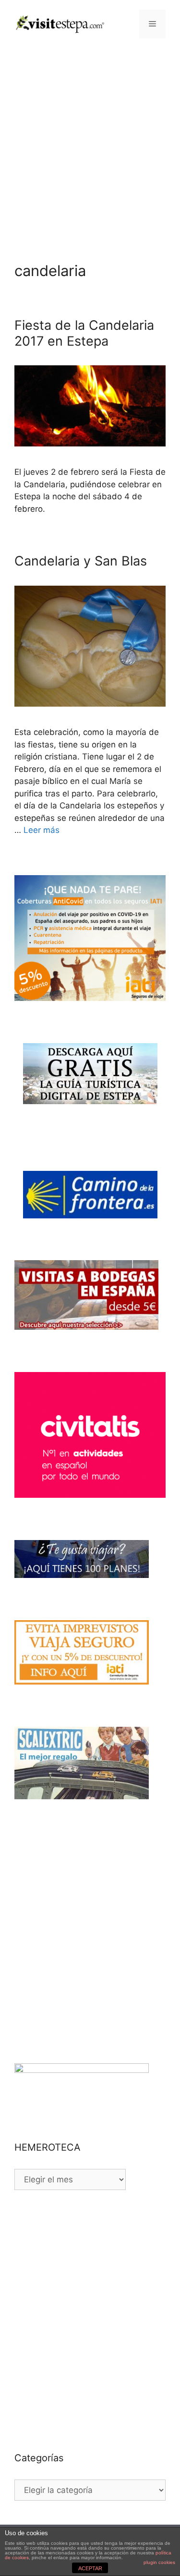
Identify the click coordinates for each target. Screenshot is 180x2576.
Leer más (42, 830)
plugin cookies (159, 2562)
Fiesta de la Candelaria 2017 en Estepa (84, 333)
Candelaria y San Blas (81, 561)
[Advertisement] (90, 143)
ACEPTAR (90, 2568)
